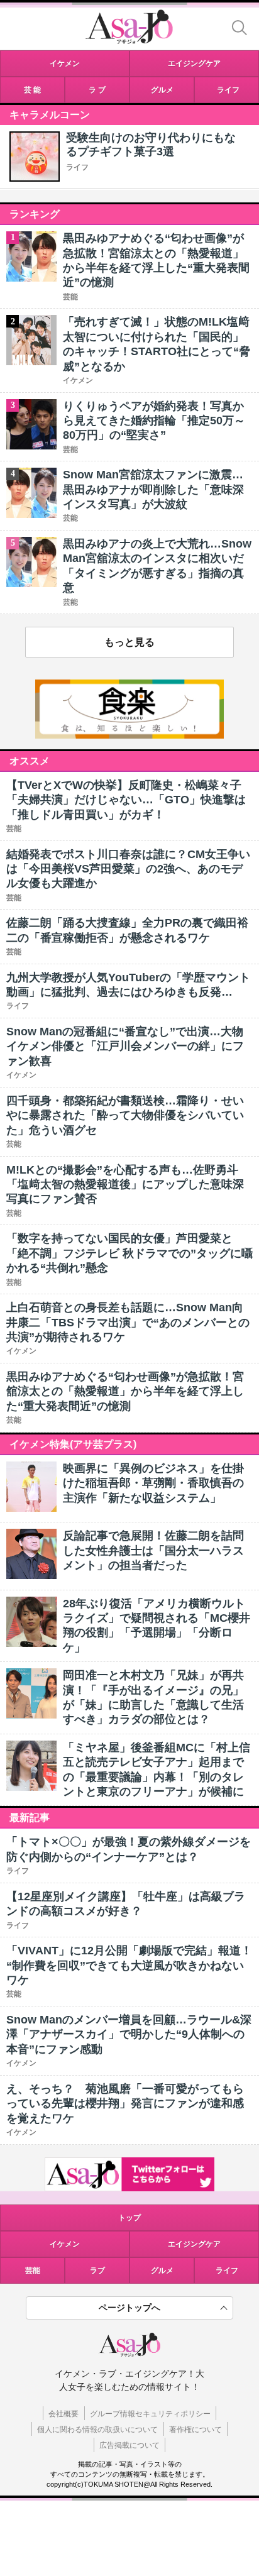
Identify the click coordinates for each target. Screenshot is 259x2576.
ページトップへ (129, 2308)
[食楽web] (129, 735)
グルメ (162, 2271)
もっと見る (129, 642)
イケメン (65, 2244)
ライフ (77, 167)
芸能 (33, 2271)
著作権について (196, 2430)
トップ (129, 2218)
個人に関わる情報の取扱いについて (97, 2430)
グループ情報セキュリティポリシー (150, 2414)
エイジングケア (194, 2244)
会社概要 (63, 2414)
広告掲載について (129, 2445)
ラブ (97, 2271)
